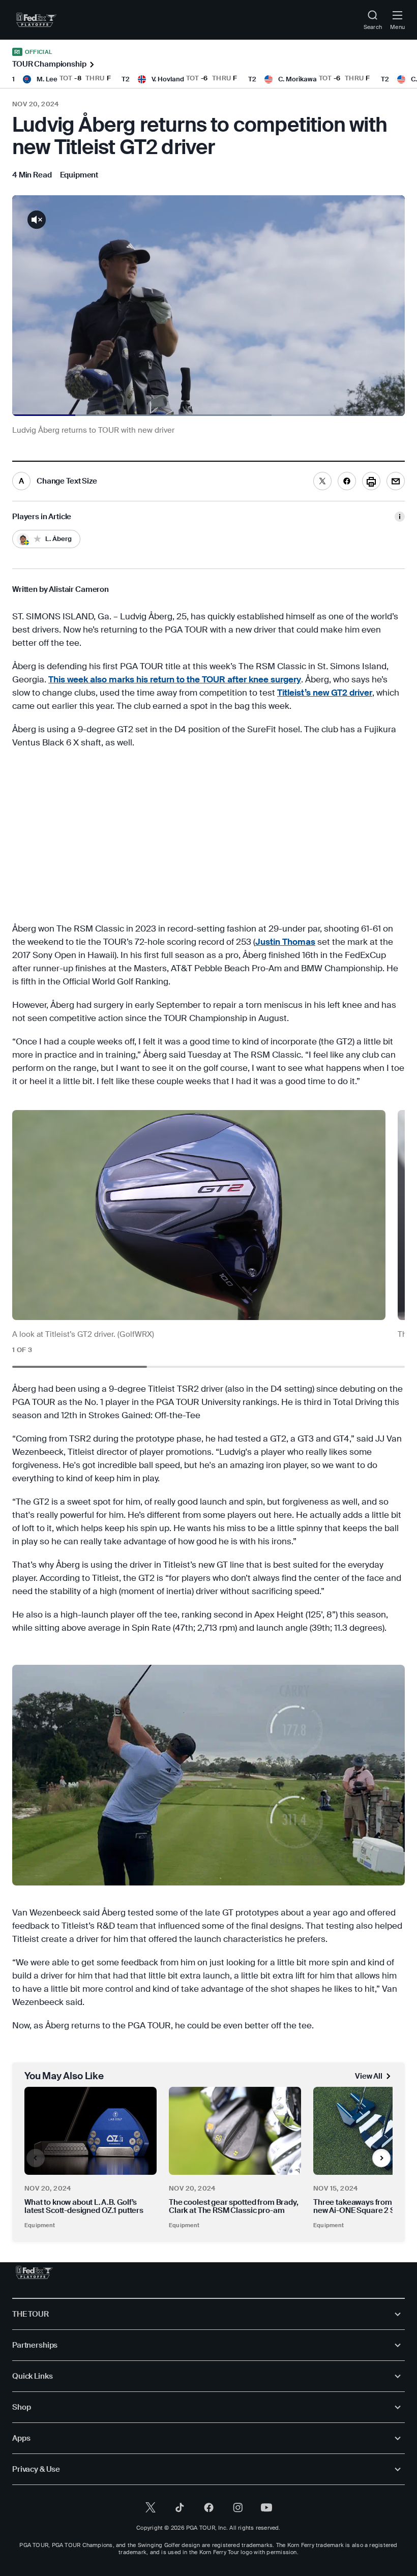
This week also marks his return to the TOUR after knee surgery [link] (175, 679)
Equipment (40, 2225)
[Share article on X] (322, 481)
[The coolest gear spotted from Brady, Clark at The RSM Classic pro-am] (235, 2131)
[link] (36, 20)
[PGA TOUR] (34, 2272)
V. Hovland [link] (168, 79)
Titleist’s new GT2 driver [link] (325, 693)
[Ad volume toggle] (37, 220)
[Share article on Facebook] (347, 481)
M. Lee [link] (47, 79)
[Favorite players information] (400, 517)
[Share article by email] (396, 481)
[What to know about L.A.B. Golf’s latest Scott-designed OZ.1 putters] (91, 2131)
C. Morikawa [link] (297, 79)
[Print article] (371, 481)
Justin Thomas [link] (285, 942)
